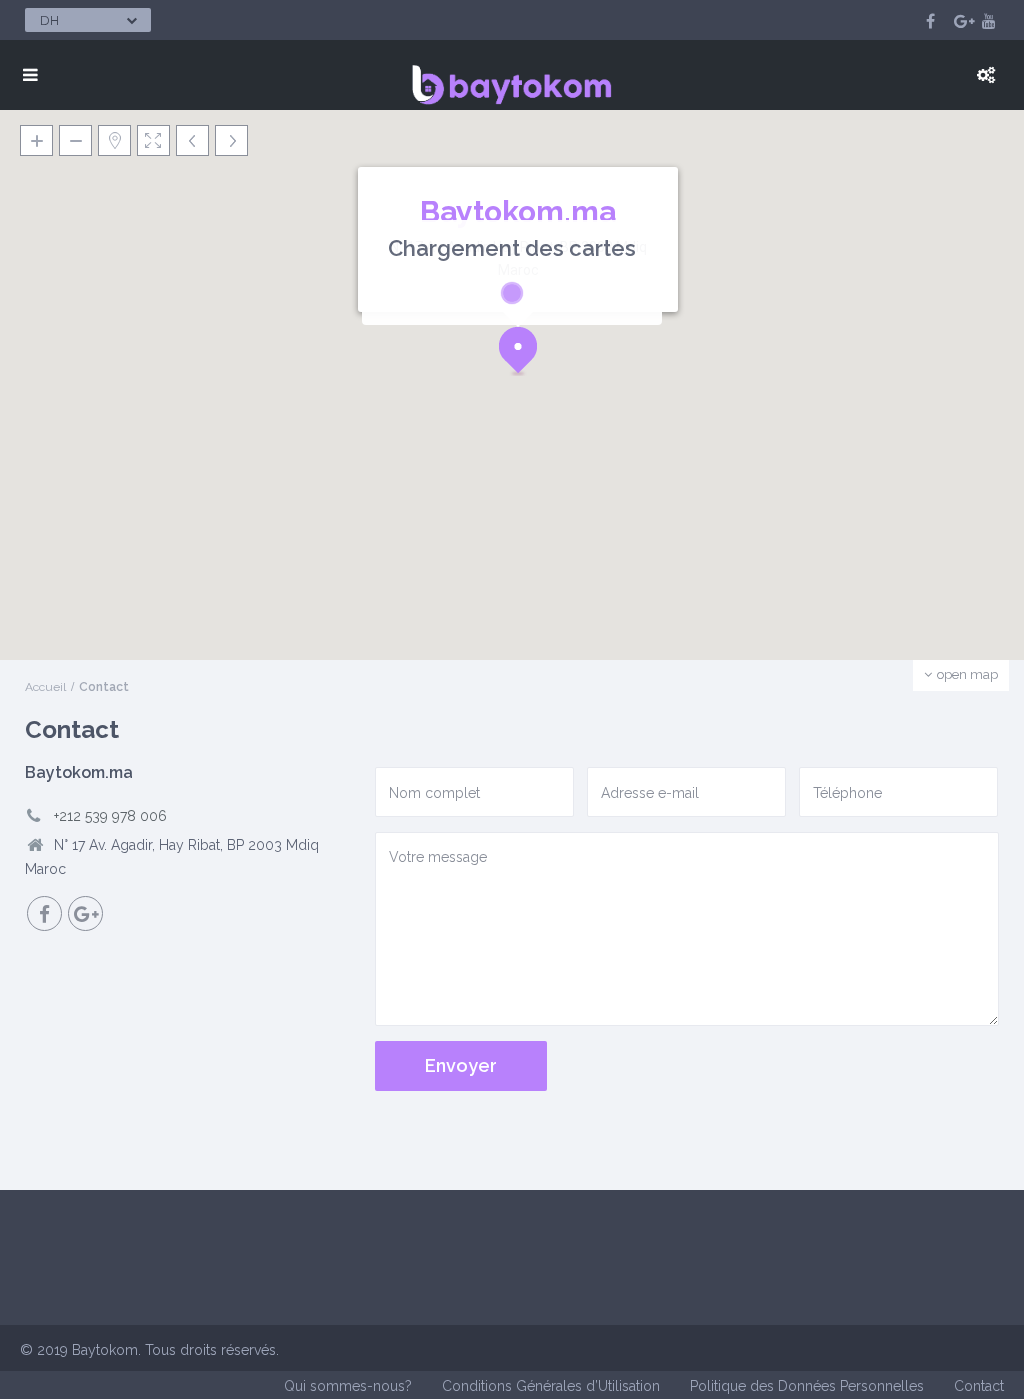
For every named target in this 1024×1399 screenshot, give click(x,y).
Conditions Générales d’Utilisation (551, 1386)
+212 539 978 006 (110, 816)
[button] (525, 355)
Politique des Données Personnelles (807, 1386)
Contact (979, 1386)
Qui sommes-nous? (348, 1386)
